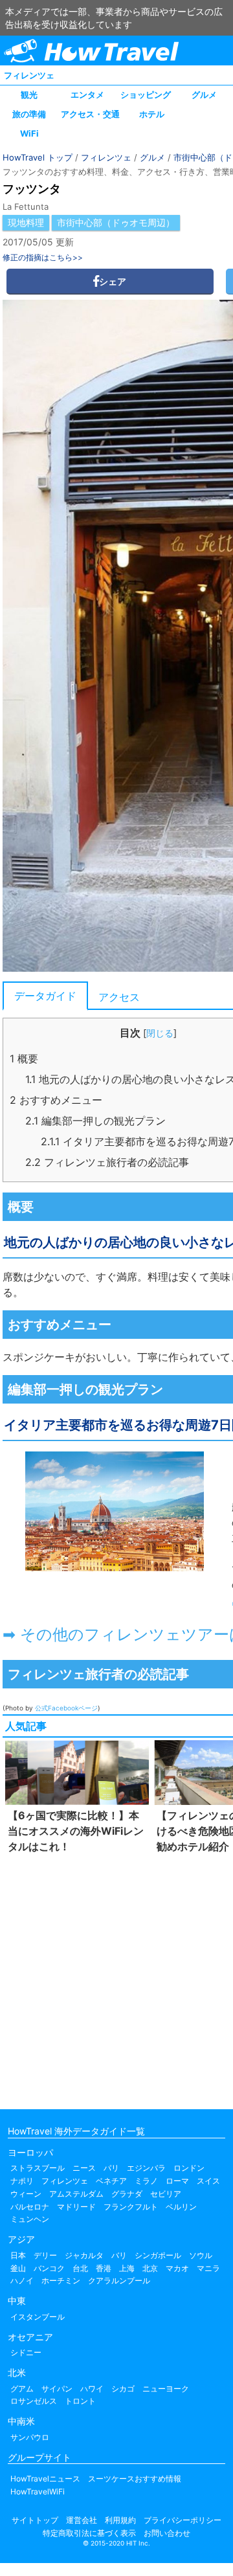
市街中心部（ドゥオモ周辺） (116, 222)
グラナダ (127, 2194)
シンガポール (158, 2255)
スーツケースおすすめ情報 (135, 2479)
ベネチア (111, 2181)
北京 (150, 2268)
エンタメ (87, 95)
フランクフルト (131, 2207)
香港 (104, 2268)
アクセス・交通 (90, 114)
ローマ (177, 2181)
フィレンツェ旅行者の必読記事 (107, 1162)
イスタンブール (38, 2317)
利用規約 (120, 2520)
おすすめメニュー (56, 1100)
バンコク (49, 2268)
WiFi (29, 133)
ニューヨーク (166, 2389)
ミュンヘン (30, 2219)
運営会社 (82, 2520)
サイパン (57, 2389)
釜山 (18, 2268)
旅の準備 (29, 114)
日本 (18, 2255)
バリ (119, 2255)
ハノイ (22, 2280)
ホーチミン (61, 2280)
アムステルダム (76, 2194)
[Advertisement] (116, 1978)
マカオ (177, 2268)
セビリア (166, 2194)
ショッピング (146, 95)
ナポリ (22, 2181)
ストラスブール (38, 2168)
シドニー (26, 2352)
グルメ (204, 95)
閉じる (160, 1033)
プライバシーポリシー (183, 2520)
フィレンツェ (29, 75)
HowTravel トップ (38, 157)
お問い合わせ (167, 2533)
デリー (45, 2255)
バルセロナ (30, 2207)
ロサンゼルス (34, 2401)
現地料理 (26, 222)
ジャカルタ (84, 2255)
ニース (84, 2168)
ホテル (152, 114)
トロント (80, 2401)
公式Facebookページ (66, 1708)
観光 (29, 95)
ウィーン (26, 2194)
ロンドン (189, 2168)
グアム (22, 2389)
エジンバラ (146, 2168)
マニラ (208, 2268)
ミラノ (146, 2181)
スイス (208, 2181)
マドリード (76, 2207)
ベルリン (181, 2207)
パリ (111, 2168)
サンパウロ (30, 2437)
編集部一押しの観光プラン (95, 1121)
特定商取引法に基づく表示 (89, 2533)
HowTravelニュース (45, 2479)
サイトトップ (35, 2520)
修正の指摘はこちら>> (43, 257)
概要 (24, 1058)
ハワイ (92, 2389)
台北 (80, 2268)
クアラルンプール (119, 2280)
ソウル (201, 2255)
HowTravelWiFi (38, 2492)
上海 (127, 2268)
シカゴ (123, 2389)
